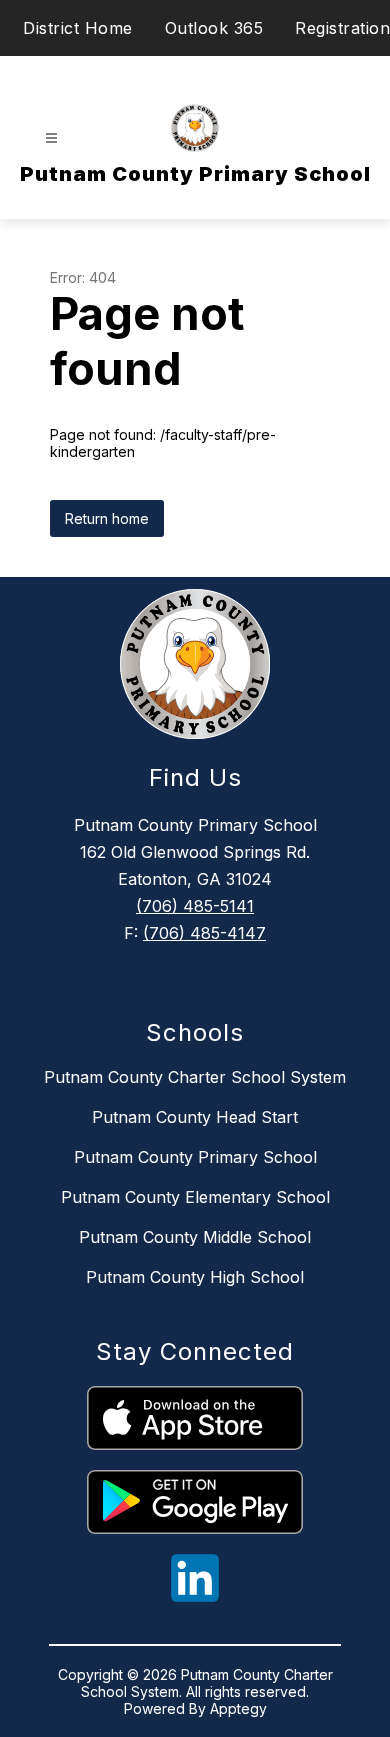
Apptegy (238, 1708)
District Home (78, 28)
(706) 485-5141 (195, 906)
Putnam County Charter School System (195, 1077)
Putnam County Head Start (195, 1117)
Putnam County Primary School (195, 1157)
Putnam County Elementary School (195, 1197)
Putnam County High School (195, 1277)
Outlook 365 (214, 28)
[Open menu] (51, 138)
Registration (342, 28)
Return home (107, 518)
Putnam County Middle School (195, 1237)
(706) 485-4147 (204, 933)
